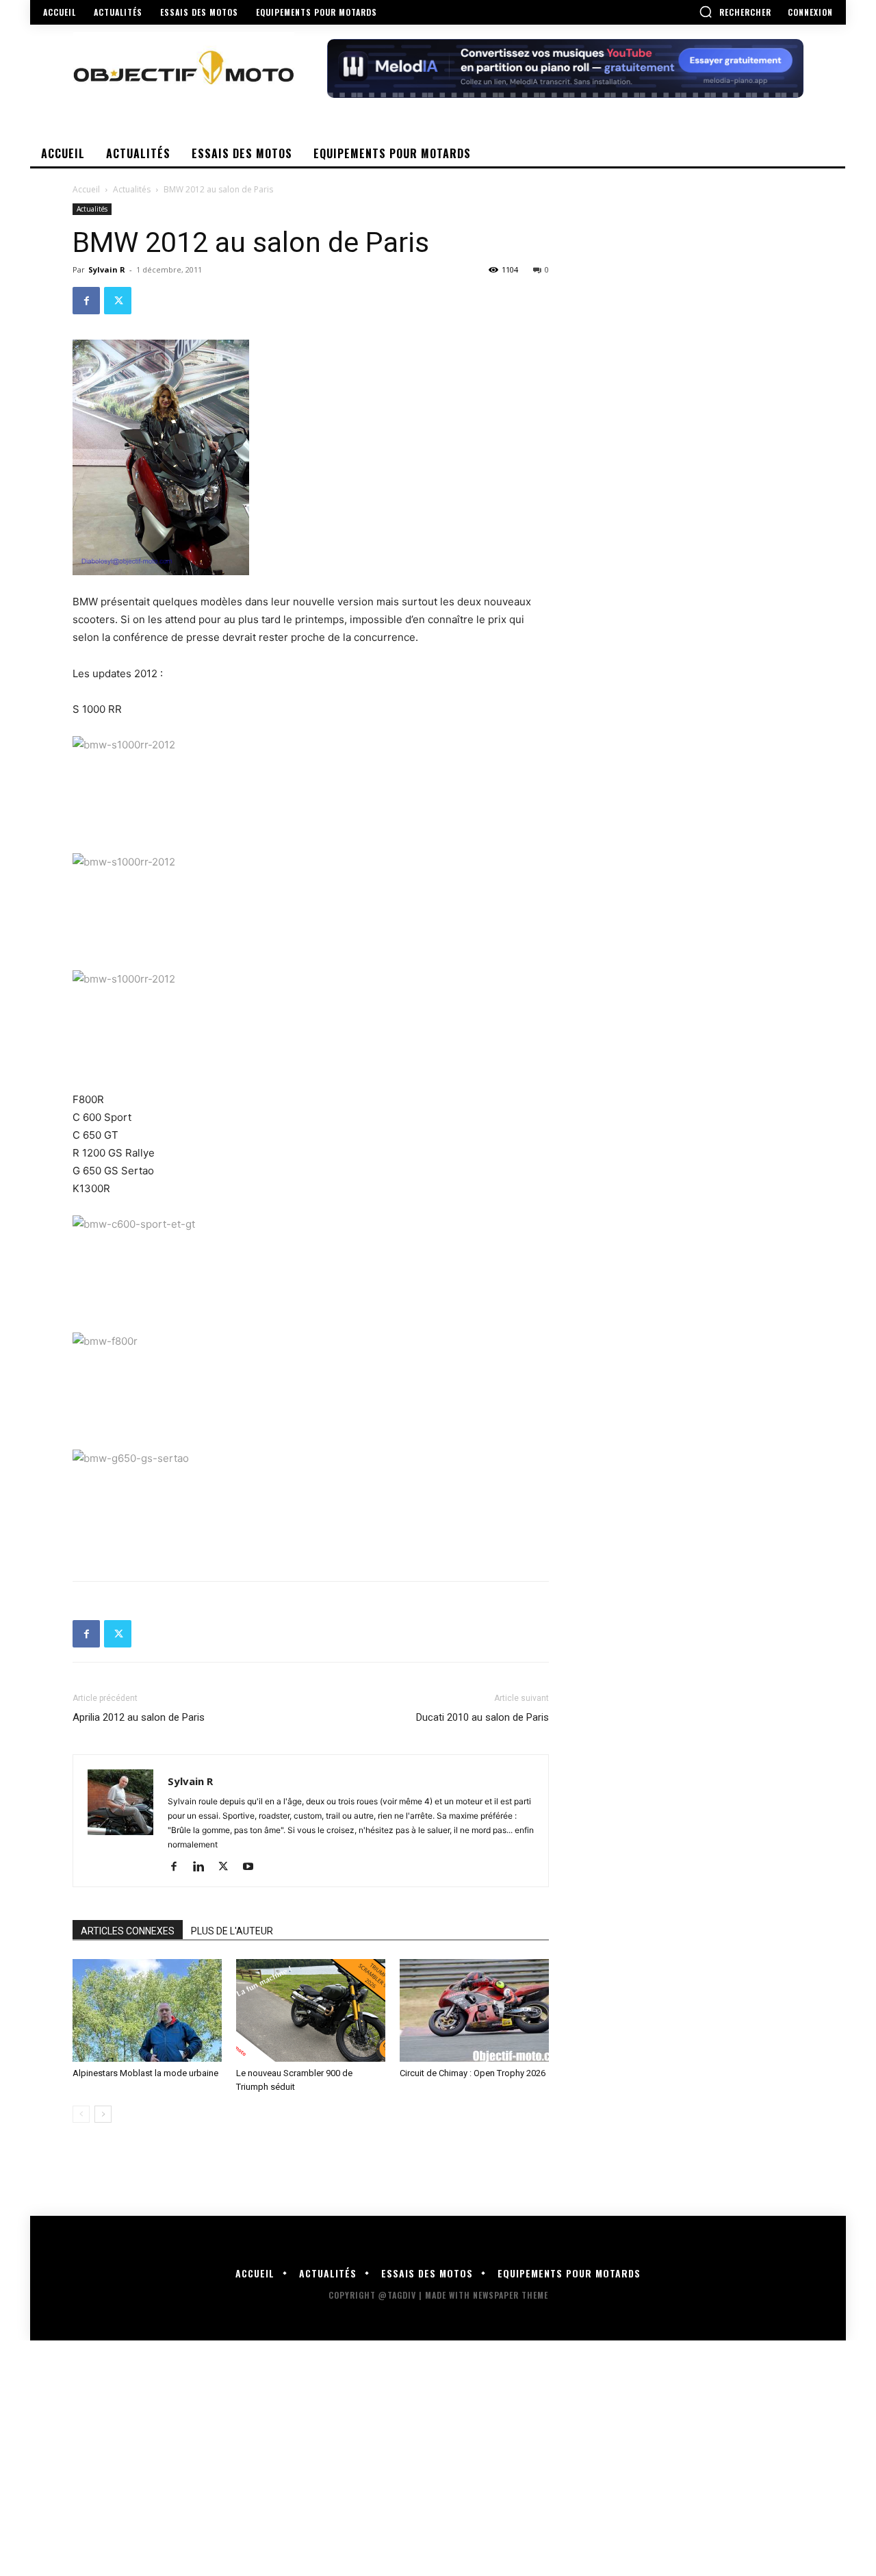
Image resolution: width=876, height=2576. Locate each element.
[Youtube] (253, 1867)
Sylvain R (107, 269)
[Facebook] (86, 301)
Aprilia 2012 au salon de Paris (139, 1717)
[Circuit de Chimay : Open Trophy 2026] (474, 2010)
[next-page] (103, 2114)
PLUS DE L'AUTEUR (232, 1931)
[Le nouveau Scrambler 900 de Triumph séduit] (311, 2010)
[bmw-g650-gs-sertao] (311, 1501)
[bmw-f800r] (311, 1384)
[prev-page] (81, 2114)
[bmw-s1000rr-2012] (311, 787)
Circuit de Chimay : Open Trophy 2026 (473, 2073)
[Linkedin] (204, 1867)
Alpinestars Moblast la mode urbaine (145, 2073)
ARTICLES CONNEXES (128, 1931)
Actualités (132, 189)
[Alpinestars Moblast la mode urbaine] (147, 2010)
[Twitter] (118, 301)
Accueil (86, 189)
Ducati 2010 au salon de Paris (482, 1717)
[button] (735, 12)
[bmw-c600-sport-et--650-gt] (311, 1267)
